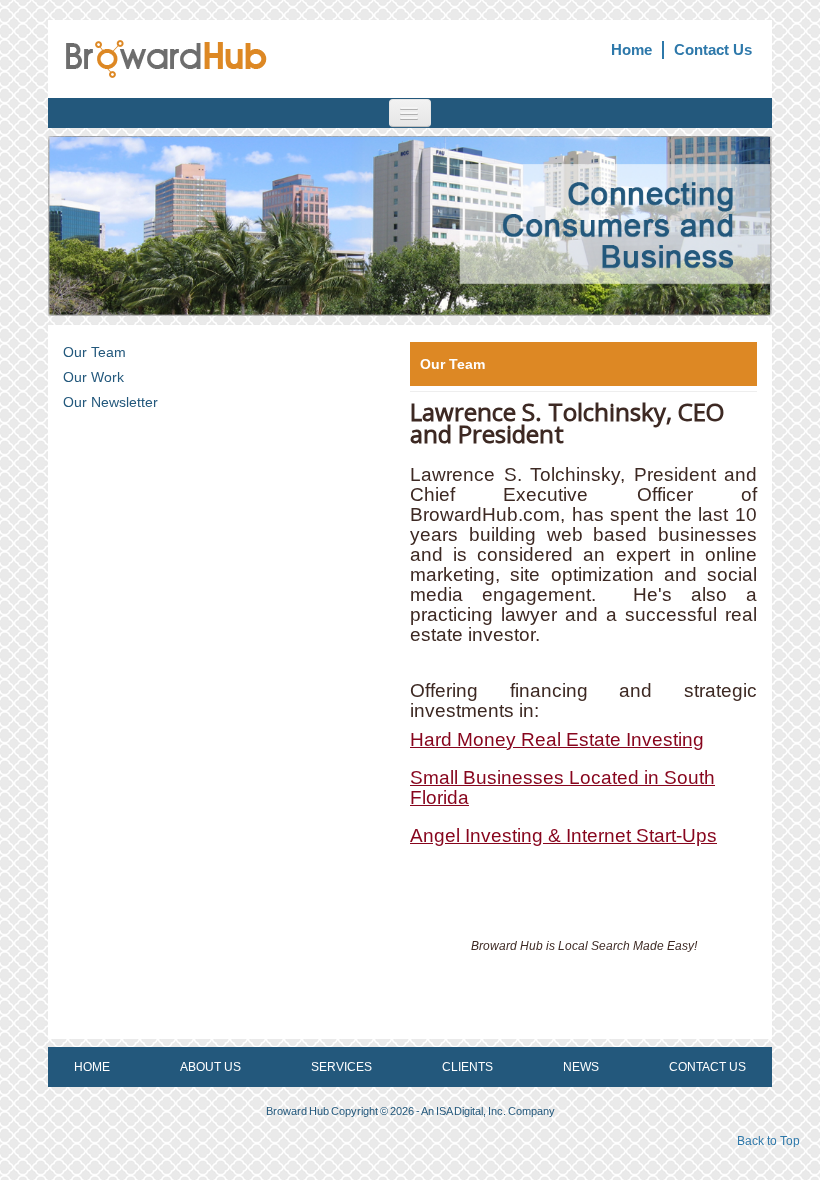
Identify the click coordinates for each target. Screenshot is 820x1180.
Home (631, 49)
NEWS (581, 1067)
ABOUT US (210, 1067)
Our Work (93, 377)
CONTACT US (707, 1067)
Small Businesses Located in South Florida (562, 787)
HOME (92, 1067)
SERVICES (341, 1067)
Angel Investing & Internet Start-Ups (563, 835)
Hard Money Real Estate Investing (557, 739)
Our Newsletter (110, 402)
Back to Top (768, 1141)
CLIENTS (467, 1067)
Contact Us (713, 49)
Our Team (94, 352)
